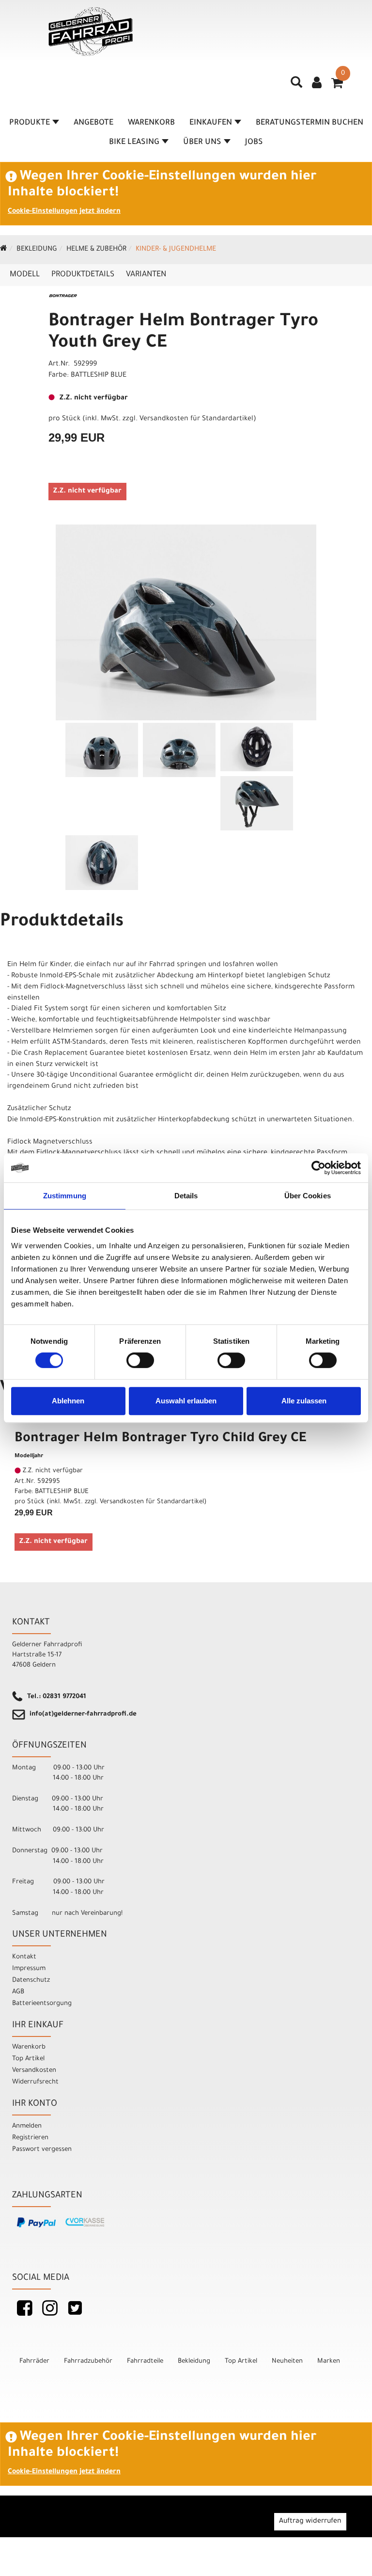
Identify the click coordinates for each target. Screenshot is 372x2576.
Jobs (254, 143)
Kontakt (24, 1957)
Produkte (30, 123)
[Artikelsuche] (296, 86)
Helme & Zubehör (96, 250)
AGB (18, 1992)
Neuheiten (287, 2361)
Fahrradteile (145, 2361)
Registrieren (30, 2138)
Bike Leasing (134, 143)
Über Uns (202, 143)
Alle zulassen (304, 1401)
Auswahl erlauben (186, 1401)
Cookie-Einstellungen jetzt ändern (64, 212)
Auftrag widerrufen (310, 2522)
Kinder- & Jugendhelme (176, 250)
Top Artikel (28, 2059)
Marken (329, 2361)
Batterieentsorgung (42, 2004)
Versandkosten (34, 2071)
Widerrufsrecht (35, 2082)
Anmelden (27, 2126)
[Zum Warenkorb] (337, 86)
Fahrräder (34, 2361)
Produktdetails (83, 275)
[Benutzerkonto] (317, 84)
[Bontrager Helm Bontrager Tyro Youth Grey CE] (186, 622)
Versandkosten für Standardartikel (196, 419)
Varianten (146, 275)
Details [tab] (186, 1196)
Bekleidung (37, 250)
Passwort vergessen (42, 2150)
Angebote (93, 123)
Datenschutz (31, 1980)
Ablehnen (68, 1401)
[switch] (140, 1360)
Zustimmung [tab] (65, 1196)
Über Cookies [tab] (308, 1196)
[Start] (4, 250)
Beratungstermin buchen (310, 123)
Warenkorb (151, 123)
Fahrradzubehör (88, 2361)
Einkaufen (211, 123)
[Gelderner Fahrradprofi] (91, 32)
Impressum (29, 1969)
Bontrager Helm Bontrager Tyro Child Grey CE (160, 1439)
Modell (25, 275)
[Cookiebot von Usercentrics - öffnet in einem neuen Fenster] (318, 1168)
